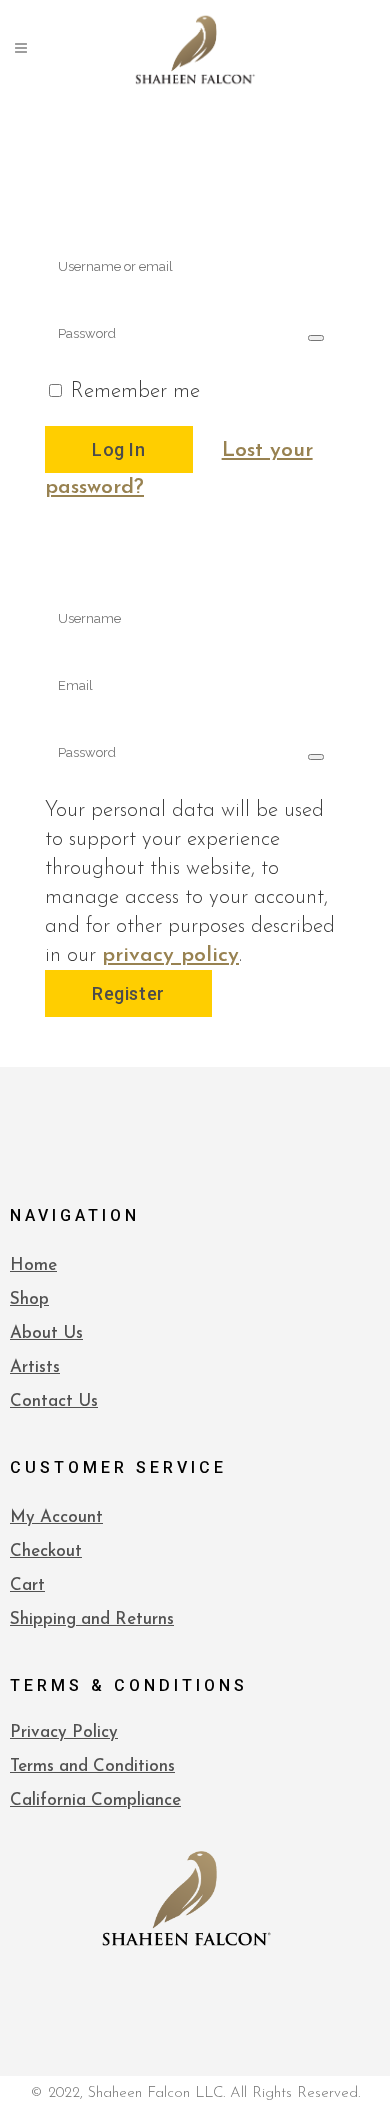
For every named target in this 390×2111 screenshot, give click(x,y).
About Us (46, 1333)
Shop (29, 1299)
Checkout (46, 1551)
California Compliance (95, 1800)
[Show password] (316, 338)
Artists (35, 1367)
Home (33, 1265)
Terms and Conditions (92, 1766)
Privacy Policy (64, 1732)
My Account (56, 1517)
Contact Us (54, 1401)
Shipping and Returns (92, 1619)
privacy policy (170, 955)
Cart (27, 1585)
